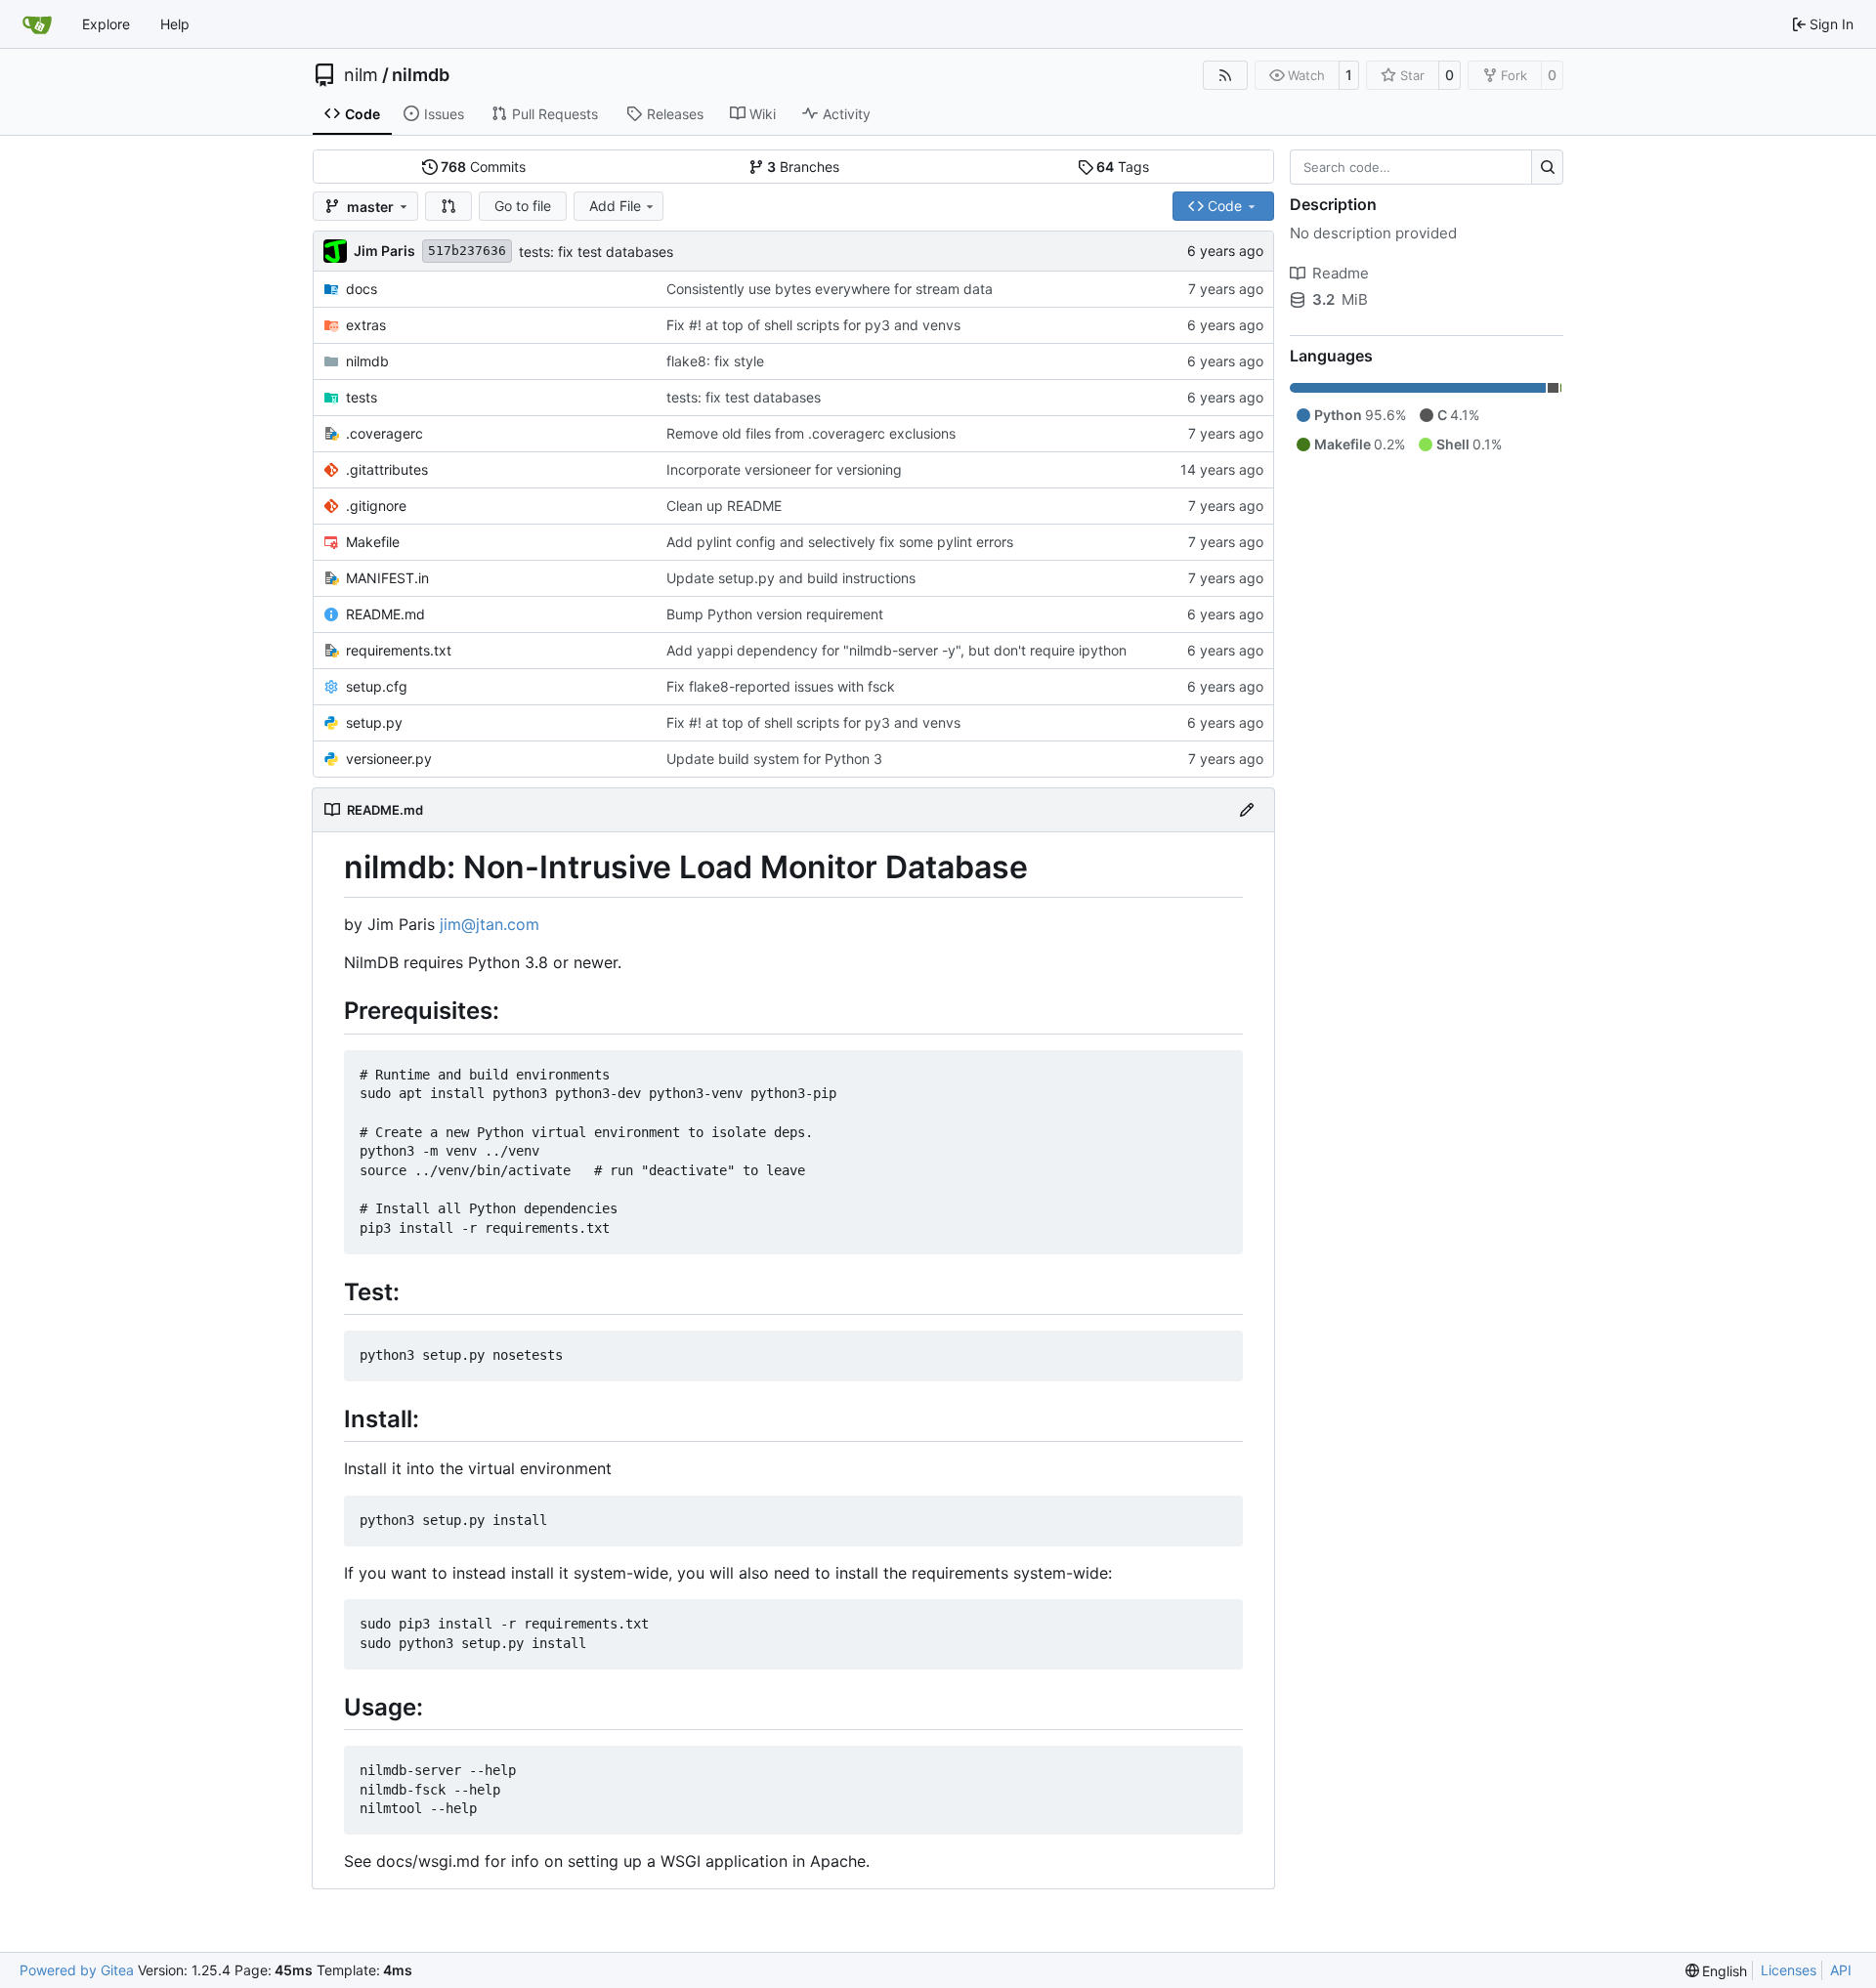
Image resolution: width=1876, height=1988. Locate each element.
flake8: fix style (715, 361)
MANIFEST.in (387, 578)
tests (362, 397)
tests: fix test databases (596, 252)
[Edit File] (1247, 810)
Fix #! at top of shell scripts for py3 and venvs (813, 325)
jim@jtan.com (490, 924)
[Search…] (1547, 167)
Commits (483, 167)
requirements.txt (399, 650)
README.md (385, 614)
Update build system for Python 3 (774, 759)
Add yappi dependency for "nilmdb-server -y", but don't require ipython (896, 650)
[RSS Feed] (1225, 75)
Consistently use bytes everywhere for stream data (830, 289)
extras (366, 325)
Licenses (1789, 1970)
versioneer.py (389, 759)
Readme (1341, 273)
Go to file (523, 206)
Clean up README (724, 506)
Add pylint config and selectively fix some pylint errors (840, 542)
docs (362, 289)
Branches (803, 167)
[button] (448, 206)
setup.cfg (377, 686)
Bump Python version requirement (775, 614)
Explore (106, 24)
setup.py (374, 722)
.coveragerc (384, 433)
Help (175, 24)
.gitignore (376, 506)
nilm (361, 75)
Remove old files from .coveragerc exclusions (811, 433)
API (1841, 1970)
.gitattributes (387, 469)
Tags (1123, 167)
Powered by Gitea (77, 1970)
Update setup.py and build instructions (791, 578)
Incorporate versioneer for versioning (784, 469)
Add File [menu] (615, 206)
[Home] (37, 24)
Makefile (373, 542)
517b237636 (467, 251)
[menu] (1717, 1971)
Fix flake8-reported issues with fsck (781, 686)
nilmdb (421, 75)
